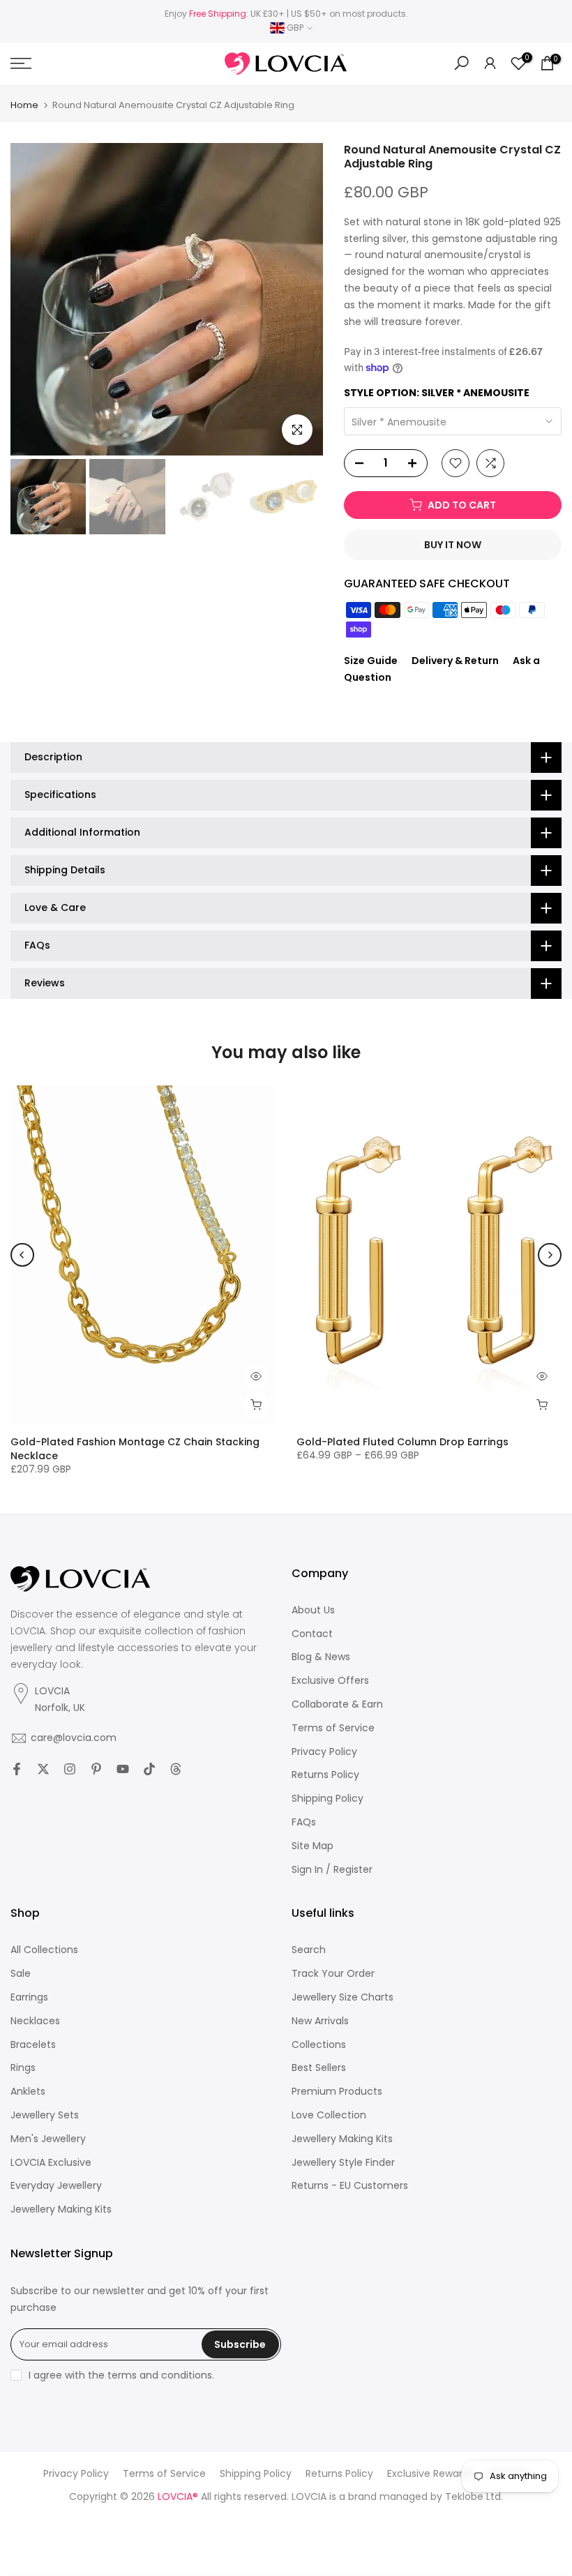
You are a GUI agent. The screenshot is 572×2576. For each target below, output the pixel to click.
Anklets (28, 2092)
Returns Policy (325, 1775)
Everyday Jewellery (56, 2186)
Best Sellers (319, 2068)
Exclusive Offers (330, 1681)
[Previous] (22, 1255)
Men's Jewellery (48, 2139)
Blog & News (321, 1657)
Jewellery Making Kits (61, 2209)
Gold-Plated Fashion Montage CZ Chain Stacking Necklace (135, 1448)
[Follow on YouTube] (123, 1769)
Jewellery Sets (45, 2115)
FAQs (304, 1822)
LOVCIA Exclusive (51, 2163)
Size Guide (371, 661)
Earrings (29, 1997)
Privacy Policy (324, 1752)
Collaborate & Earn (337, 1704)
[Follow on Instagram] (70, 1769)
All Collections (44, 1950)
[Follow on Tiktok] (149, 1769)
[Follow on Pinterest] (96, 1769)
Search (309, 1950)
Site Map (313, 1846)
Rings (23, 2068)
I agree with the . (121, 2375)
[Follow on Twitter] (43, 1769)
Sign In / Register (332, 1870)
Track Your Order (333, 1974)
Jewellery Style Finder (343, 2163)
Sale (21, 1974)
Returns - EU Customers (350, 2186)
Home (24, 105)
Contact (312, 1634)
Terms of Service (333, 1728)
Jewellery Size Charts (343, 1997)
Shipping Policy (328, 1799)
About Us (313, 1610)
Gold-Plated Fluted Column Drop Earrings (402, 1441)
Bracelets (33, 2045)
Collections (319, 2045)
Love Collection (329, 2115)
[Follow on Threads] (176, 1769)
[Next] (550, 1255)
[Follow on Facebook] (17, 1769)
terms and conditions (160, 2375)
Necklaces (35, 2021)
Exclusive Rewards (430, 2474)
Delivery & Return (455, 661)
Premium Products (337, 2092)
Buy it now (453, 545)
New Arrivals (320, 2021)
